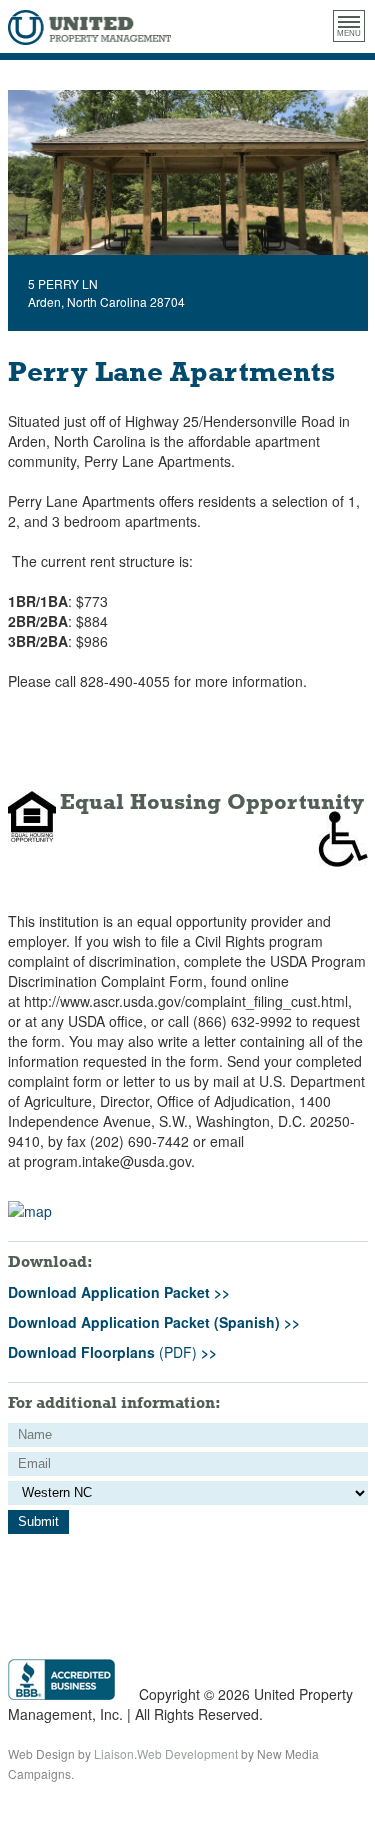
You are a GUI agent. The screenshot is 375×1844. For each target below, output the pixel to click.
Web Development (187, 1753)
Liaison (114, 1753)
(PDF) (112, 1352)
